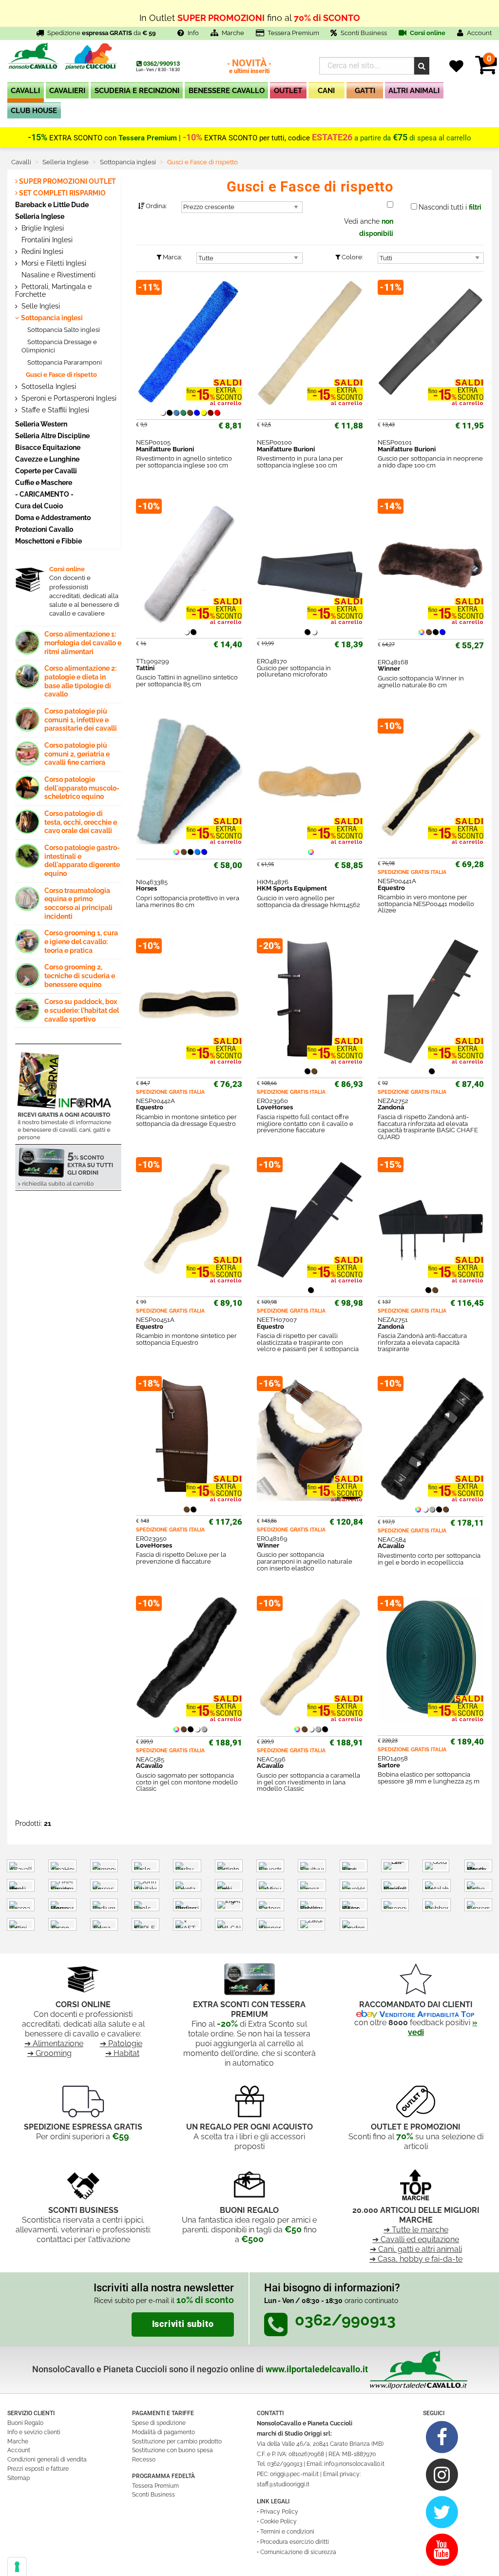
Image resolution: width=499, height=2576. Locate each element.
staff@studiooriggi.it (283, 2484)
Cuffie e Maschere (44, 482)
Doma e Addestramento (53, 517)
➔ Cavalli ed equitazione (416, 2239)
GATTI (365, 91)
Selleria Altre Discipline (52, 436)
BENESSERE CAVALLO (227, 91)
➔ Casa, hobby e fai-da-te (416, 2259)
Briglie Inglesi (42, 228)
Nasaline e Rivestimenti (58, 275)
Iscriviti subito (183, 2324)
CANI (326, 91)
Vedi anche (369, 227)
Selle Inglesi (40, 306)
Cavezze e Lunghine (47, 459)
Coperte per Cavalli (46, 471)
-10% (192, 137)
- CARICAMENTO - (44, 494)
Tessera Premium (293, 33)
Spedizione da (102, 33)
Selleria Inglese (40, 216)
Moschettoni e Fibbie (48, 541)
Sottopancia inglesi (51, 318)
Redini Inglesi (41, 252)
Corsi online (427, 33)
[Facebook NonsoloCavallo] (442, 2437)
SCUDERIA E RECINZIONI (137, 91)
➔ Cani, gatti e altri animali (416, 2249)
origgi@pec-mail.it (294, 2474)
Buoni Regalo (25, 2423)
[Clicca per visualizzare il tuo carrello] (486, 70)
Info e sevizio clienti (34, 2432)
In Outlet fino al (250, 13)
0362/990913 (162, 64)
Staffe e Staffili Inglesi (54, 410)
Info (193, 33)
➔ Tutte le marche (416, 2230)
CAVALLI (25, 91)
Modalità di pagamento (163, 2432)
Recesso (144, 2460)
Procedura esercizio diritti (295, 2542)
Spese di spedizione (159, 2423)
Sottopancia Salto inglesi (63, 330)
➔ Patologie (121, 2043)
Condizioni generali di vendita (47, 2460)
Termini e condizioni (287, 2532)
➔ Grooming (49, 2053)
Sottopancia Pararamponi (64, 362)
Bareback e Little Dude (52, 204)
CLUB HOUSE (34, 111)
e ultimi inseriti (249, 67)
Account (19, 2450)
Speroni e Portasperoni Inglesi (68, 398)
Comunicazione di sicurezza (298, 2552)
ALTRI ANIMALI (414, 91)
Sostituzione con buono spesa (173, 2450)
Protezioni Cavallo (44, 529)
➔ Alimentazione (54, 2043)
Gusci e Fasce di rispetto (61, 375)
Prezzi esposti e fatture (38, 2469)
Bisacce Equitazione (48, 447)
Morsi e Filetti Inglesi (53, 263)
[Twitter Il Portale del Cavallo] (442, 2512)
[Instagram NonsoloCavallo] (442, 2474)
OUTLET (288, 91)
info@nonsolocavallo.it (354, 2464)
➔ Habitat (122, 2053)
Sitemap (19, 2478)
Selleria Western (41, 424)
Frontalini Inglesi (46, 240)
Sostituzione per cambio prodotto (177, 2441)
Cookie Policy (278, 2521)
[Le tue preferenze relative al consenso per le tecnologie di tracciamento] (17, 2567)
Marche (233, 33)
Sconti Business (364, 33)
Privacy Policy (279, 2512)
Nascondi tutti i (450, 207)
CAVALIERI (67, 91)
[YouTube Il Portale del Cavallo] (442, 2549)
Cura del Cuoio (39, 506)
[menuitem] (26, 92)
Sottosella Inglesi (48, 387)
